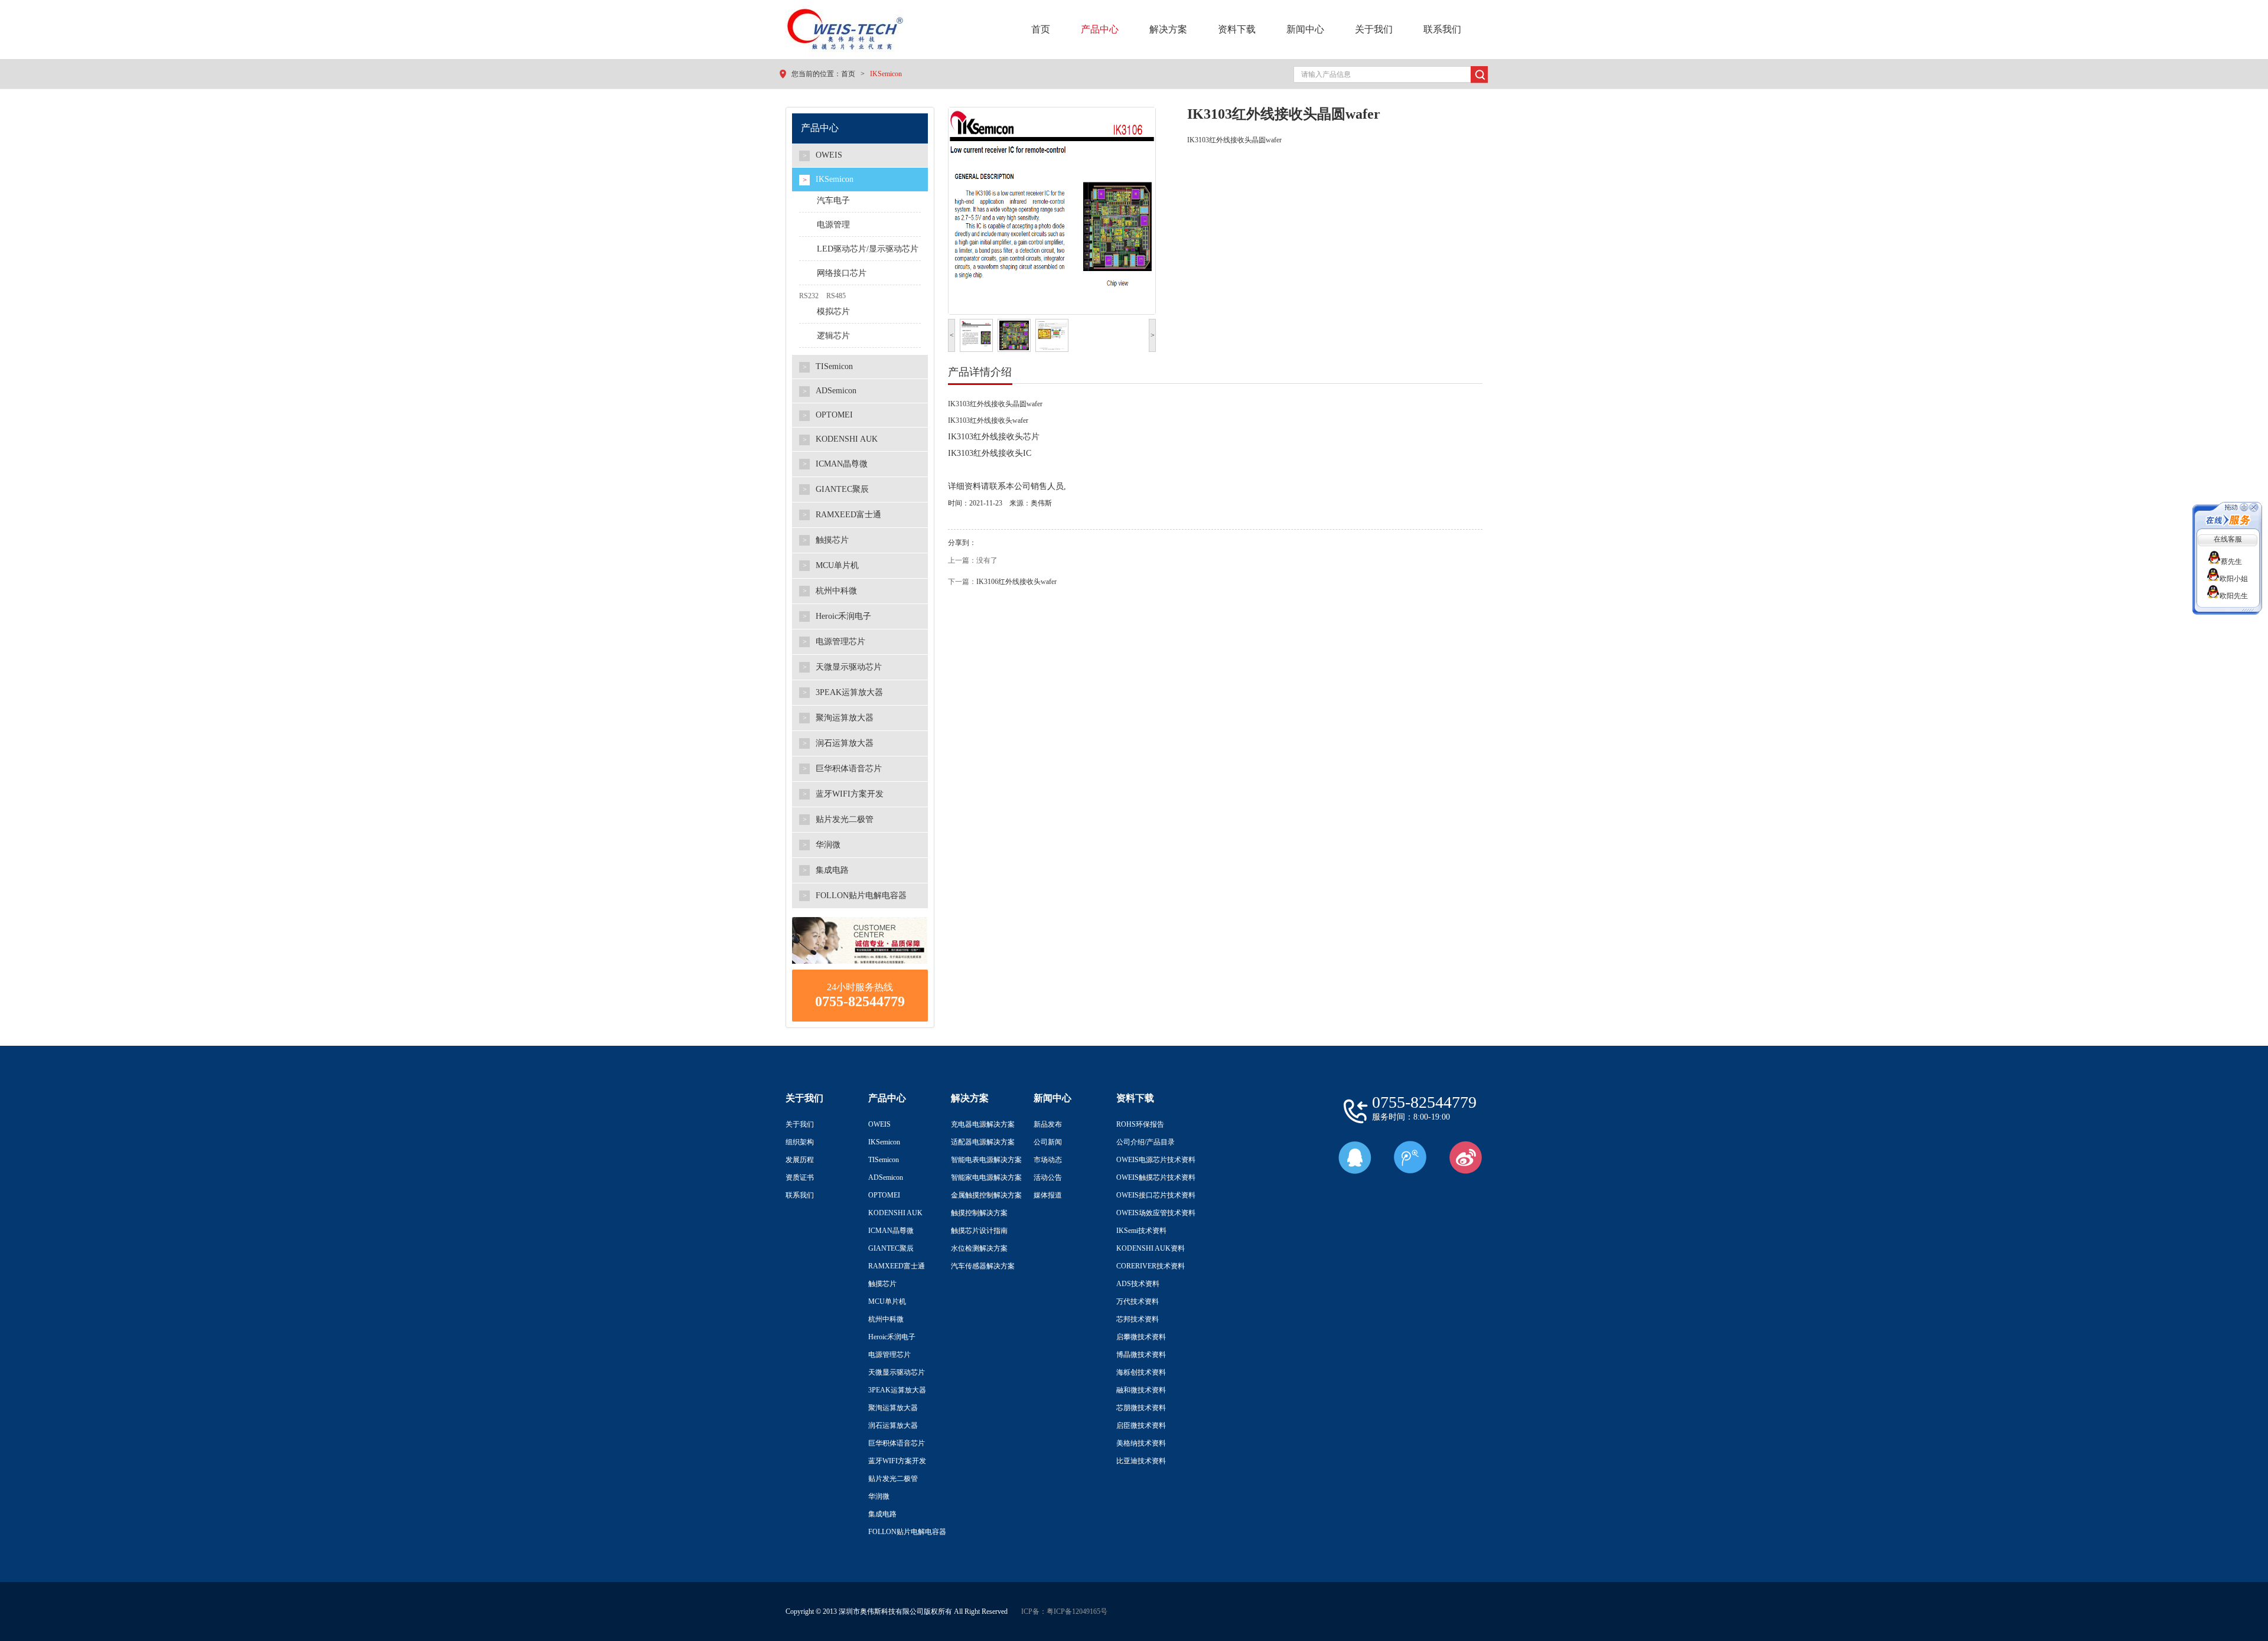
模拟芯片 (833, 311)
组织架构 (800, 1142)
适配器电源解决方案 (983, 1142)
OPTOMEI (884, 1195)
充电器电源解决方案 (983, 1124)
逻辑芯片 (833, 336)
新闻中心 (1305, 29)
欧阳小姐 (2234, 579)
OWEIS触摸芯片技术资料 (1156, 1177)
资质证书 (800, 1177)
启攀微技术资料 (1141, 1337)
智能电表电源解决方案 (986, 1160)
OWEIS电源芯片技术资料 (1156, 1160)
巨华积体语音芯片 (897, 1443)
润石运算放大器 (893, 1425)
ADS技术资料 (1138, 1284)
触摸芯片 (882, 1284)
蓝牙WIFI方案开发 (897, 1461)
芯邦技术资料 (1138, 1319)
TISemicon (884, 1160)
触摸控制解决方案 (979, 1213)
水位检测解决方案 (979, 1248)
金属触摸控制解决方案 (986, 1195)
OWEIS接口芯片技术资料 (1156, 1195)
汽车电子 (833, 200)
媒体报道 (1048, 1195)
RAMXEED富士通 (897, 1266)
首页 (1041, 29)
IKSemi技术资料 (1141, 1231)
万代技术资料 (1138, 1301)
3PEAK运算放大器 (897, 1390)
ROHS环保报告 (1140, 1124)
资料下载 (1237, 29)
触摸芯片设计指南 (979, 1231)
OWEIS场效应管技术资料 (1156, 1213)
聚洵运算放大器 (893, 1408)
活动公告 (1048, 1177)
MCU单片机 (887, 1301)
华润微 (879, 1496)
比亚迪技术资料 (1141, 1461)
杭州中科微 (886, 1319)
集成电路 (882, 1514)
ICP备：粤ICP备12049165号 (1064, 1611)
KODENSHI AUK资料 (1151, 1248)
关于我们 (1374, 29)
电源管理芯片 (889, 1355)
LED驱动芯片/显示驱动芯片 (868, 249)
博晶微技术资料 (1141, 1355)
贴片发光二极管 (893, 1479)
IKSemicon (886, 74)
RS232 (809, 296)
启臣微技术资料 (1141, 1425)
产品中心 (1100, 29)
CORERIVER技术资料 (1151, 1266)
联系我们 (1442, 29)
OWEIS (879, 1124)
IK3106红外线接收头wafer (1016, 582)
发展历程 (800, 1160)
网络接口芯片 (842, 273)
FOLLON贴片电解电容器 (907, 1532)
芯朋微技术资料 (1141, 1408)
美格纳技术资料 (1141, 1443)
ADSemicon (886, 1177)
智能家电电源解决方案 (986, 1177)
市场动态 (1048, 1160)
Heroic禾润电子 (892, 1337)
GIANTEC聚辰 (891, 1248)
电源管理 (833, 225)
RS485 (836, 296)
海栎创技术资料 (1141, 1372)
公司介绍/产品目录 (1146, 1142)
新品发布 (1048, 1124)
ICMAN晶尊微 (891, 1231)
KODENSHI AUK (895, 1213)
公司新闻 (1048, 1142)
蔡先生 (2234, 562)
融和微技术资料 (1141, 1390)
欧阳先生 (2234, 596)
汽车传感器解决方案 (983, 1266)
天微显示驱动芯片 (897, 1372)
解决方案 (1168, 29)
